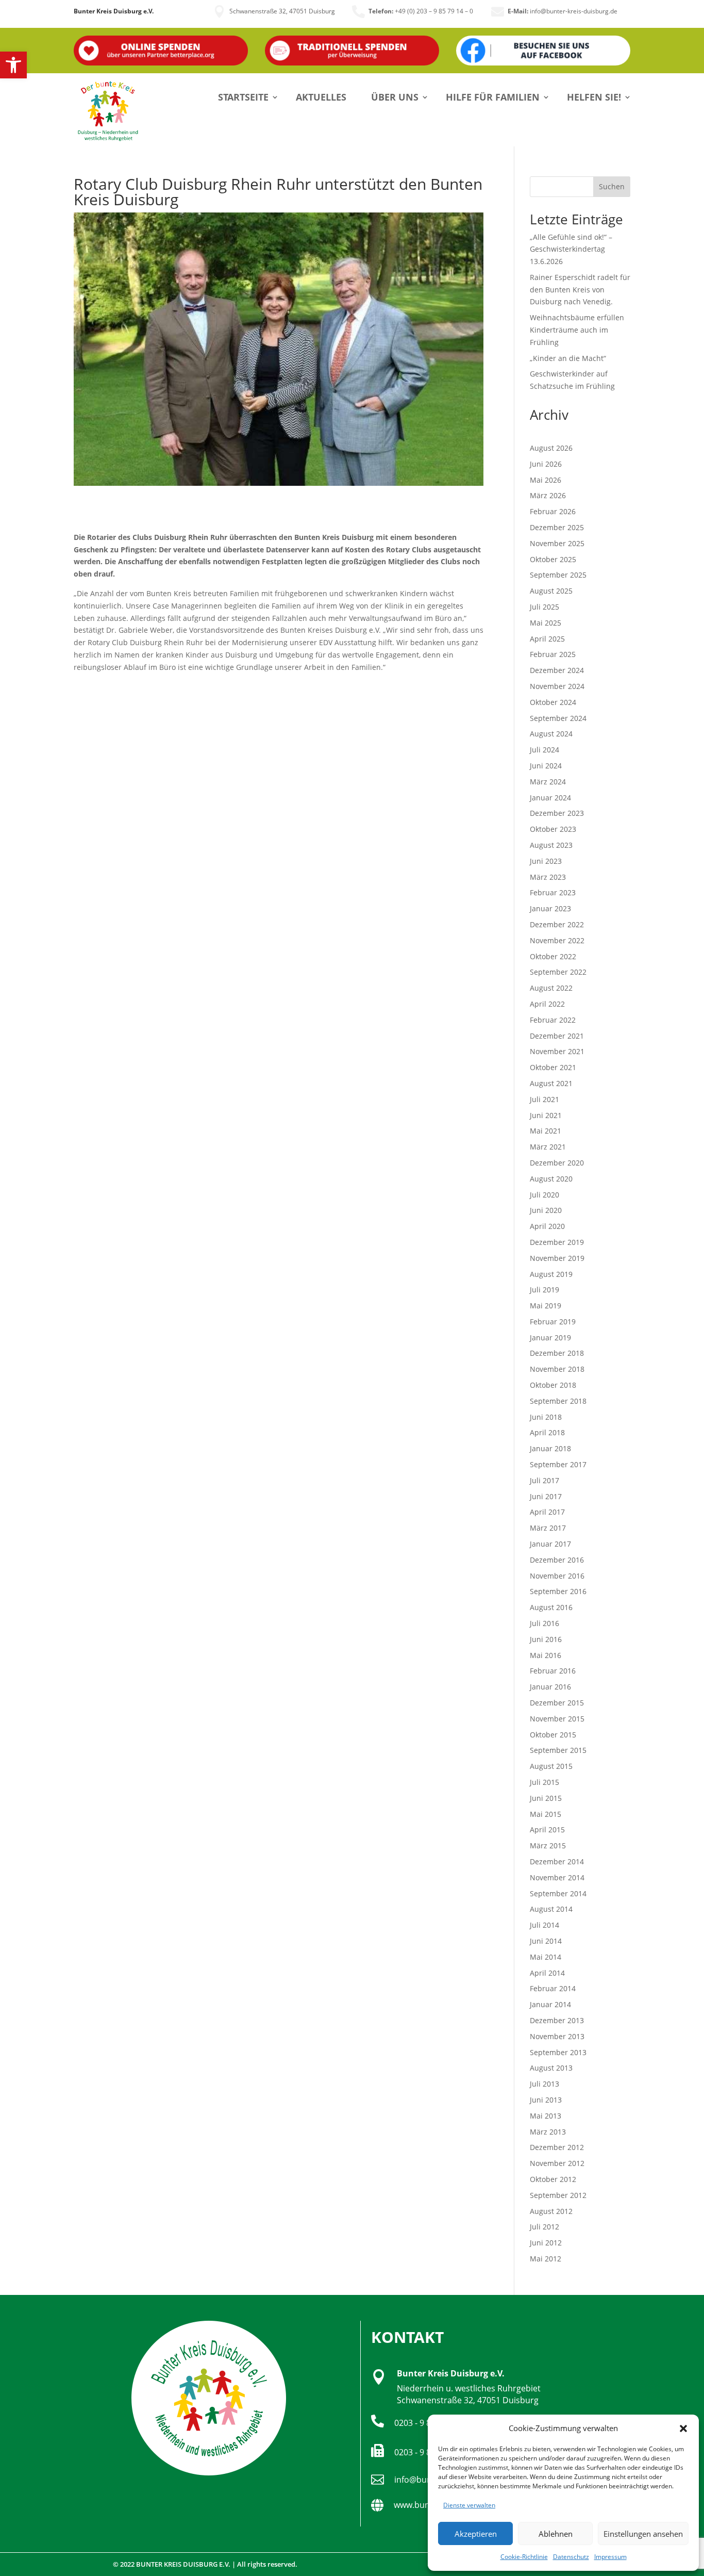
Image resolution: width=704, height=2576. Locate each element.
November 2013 (557, 2036)
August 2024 (551, 734)
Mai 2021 (546, 1131)
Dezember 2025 (557, 527)
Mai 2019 (546, 1306)
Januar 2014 (550, 2004)
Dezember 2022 (557, 924)
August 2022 (551, 988)
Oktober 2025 (553, 559)
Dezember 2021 (557, 1036)
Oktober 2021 (553, 1067)
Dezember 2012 (557, 2147)
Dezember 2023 (557, 813)
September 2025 (558, 575)
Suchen (612, 186)
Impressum (610, 2557)
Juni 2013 (546, 2100)
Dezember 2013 (557, 2020)
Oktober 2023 (553, 829)
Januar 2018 (550, 1448)
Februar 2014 (553, 1988)
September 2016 (558, 1591)
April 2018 (547, 1432)
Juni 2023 (546, 861)
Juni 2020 (546, 1210)
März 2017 (548, 1528)
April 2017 (547, 1512)
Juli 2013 (544, 2084)
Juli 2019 (544, 1290)
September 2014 (558, 1893)
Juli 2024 (544, 750)
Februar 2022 (553, 1020)
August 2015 (551, 1766)
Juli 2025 (544, 607)
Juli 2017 (544, 1480)
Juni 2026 (546, 464)
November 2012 (557, 2163)
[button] (13, 65)
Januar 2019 (550, 1338)
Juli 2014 (544, 1925)
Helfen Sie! (594, 97)
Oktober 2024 (553, 702)
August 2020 (551, 1179)
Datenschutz (571, 2557)
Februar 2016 (553, 1671)
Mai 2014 (546, 1957)
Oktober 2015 (553, 1735)
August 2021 (551, 1083)
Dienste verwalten (469, 2505)
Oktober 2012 (553, 2179)
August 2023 (551, 845)
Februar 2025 (553, 654)
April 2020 (547, 1226)
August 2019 (551, 1274)
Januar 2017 (550, 1544)
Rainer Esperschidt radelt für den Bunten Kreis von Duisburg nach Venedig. (580, 290)
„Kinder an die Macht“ (568, 358)
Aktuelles (321, 97)
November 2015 (557, 1719)
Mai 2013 (546, 2116)
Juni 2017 (546, 1496)
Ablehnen (556, 2534)
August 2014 (551, 1909)
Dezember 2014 (557, 1861)
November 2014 (557, 1877)
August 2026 (551, 448)
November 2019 (557, 1258)
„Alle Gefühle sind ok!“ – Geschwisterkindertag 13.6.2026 (571, 249)
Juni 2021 (546, 1115)
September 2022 (558, 972)
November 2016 (557, 1576)
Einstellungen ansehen (643, 2534)
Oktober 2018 (553, 1385)
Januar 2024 (550, 798)
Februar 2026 (553, 511)
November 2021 (557, 1051)
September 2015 (558, 1750)
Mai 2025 (546, 623)
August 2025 (551, 591)
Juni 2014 (546, 1941)
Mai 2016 (546, 1655)
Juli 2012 (544, 2227)
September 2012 (558, 2195)
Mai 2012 (546, 2259)
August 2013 (551, 2068)
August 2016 (551, 1607)
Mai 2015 (546, 1814)
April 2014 (547, 1973)
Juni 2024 (546, 766)
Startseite (243, 97)
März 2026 (548, 495)
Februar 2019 (553, 1322)
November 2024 (557, 686)
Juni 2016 (546, 1639)
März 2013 (548, 2132)
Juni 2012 (546, 2243)
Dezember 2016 (557, 1560)
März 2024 (548, 782)
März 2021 (548, 1147)
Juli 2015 (544, 1782)
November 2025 (557, 543)
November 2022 (557, 940)
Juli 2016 (544, 1623)
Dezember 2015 (557, 1703)
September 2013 (558, 2052)
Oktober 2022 (553, 956)
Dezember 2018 (557, 1353)
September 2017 (558, 1464)
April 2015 (547, 1830)
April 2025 (547, 639)
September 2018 (558, 1401)
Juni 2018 (546, 1417)
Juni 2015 (546, 1798)
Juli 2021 (544, 1099)
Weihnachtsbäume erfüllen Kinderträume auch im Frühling (577, 330)
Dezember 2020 (557, 1163)
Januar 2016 (550, 1687)
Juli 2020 (544, 1195)
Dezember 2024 (557, 670)
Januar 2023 (550, 908)
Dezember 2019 (557, 1242)
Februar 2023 (553, 892)
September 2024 (558, 718)
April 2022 (547, 1004)
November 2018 (557, 1369)
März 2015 (548, 1845)
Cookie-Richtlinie (524, 2557)
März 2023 (548, 877)
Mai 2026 (546, 480)
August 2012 (551, 2211)
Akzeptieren (476, 2534)
